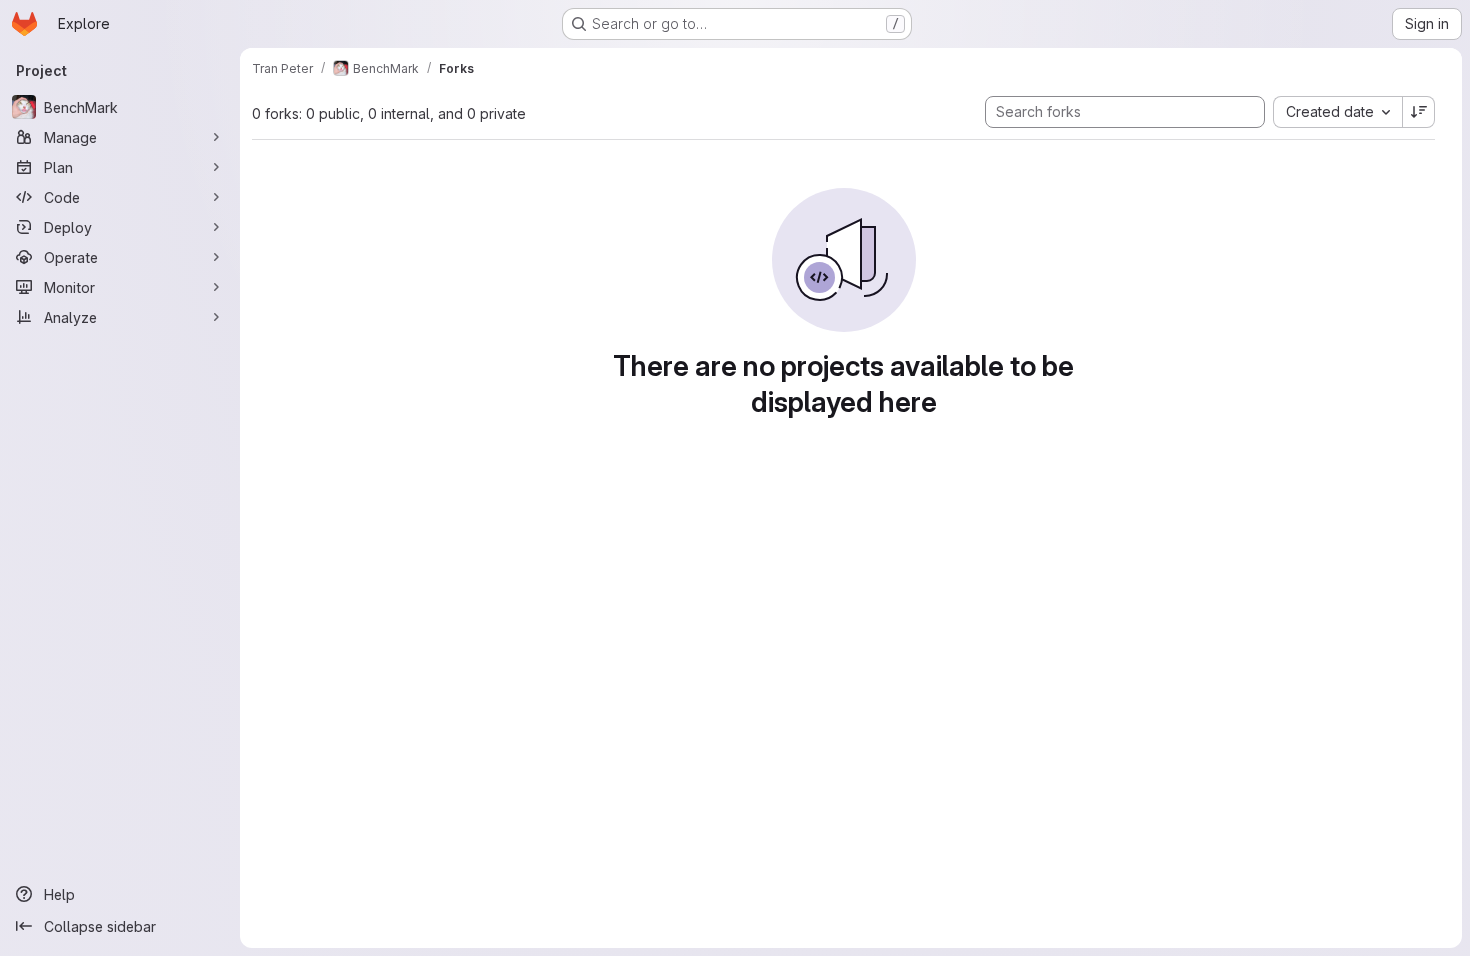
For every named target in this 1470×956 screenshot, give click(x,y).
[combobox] (1337, 112)
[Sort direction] (1419, 112)
